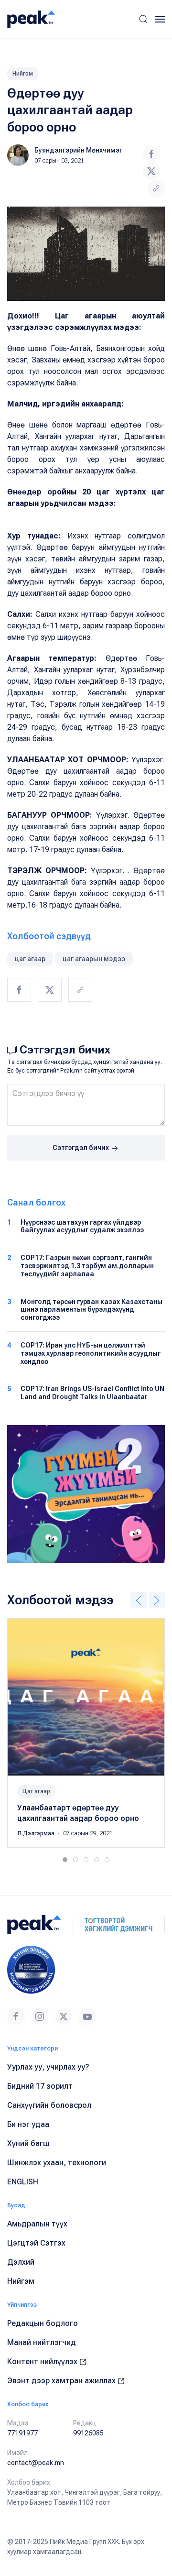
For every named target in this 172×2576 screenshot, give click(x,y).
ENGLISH (23, 2182)
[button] (143, 19)
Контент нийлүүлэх (43, 2362)
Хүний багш (28, 2143)
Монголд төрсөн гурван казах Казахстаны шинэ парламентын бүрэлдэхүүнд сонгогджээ (91, 1310)
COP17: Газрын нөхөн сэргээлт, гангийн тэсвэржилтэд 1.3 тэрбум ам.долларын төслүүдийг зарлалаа (87, 1266)
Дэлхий (21, 2262)
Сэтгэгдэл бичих (81, 1148)
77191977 (22, 2433)
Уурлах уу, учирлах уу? (48, 2067)
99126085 (88, 2433)
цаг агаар (30, 959)
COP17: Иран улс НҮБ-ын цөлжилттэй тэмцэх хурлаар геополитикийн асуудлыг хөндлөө (91, 1353)
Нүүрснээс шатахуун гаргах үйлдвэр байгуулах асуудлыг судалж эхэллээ (82, 1226)
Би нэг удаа (28, 2124)
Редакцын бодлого (43, 2323)
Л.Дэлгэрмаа (37, 1833)
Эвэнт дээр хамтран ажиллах (62, 2381)
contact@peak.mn (36, 2463)
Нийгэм (23, 74)
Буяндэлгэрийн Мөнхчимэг (78, 150)
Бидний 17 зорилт (40, 2086)
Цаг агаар (36, 1791)
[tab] (65, 1860)
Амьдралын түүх (37, 2224)
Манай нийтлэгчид (42, 2342)
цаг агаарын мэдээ (94, 959)
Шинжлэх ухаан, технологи (57, 2163)
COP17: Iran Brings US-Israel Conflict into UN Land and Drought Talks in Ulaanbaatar (92, 1393)
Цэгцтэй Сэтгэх (36, 2243)
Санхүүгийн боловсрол (49, 2105)
